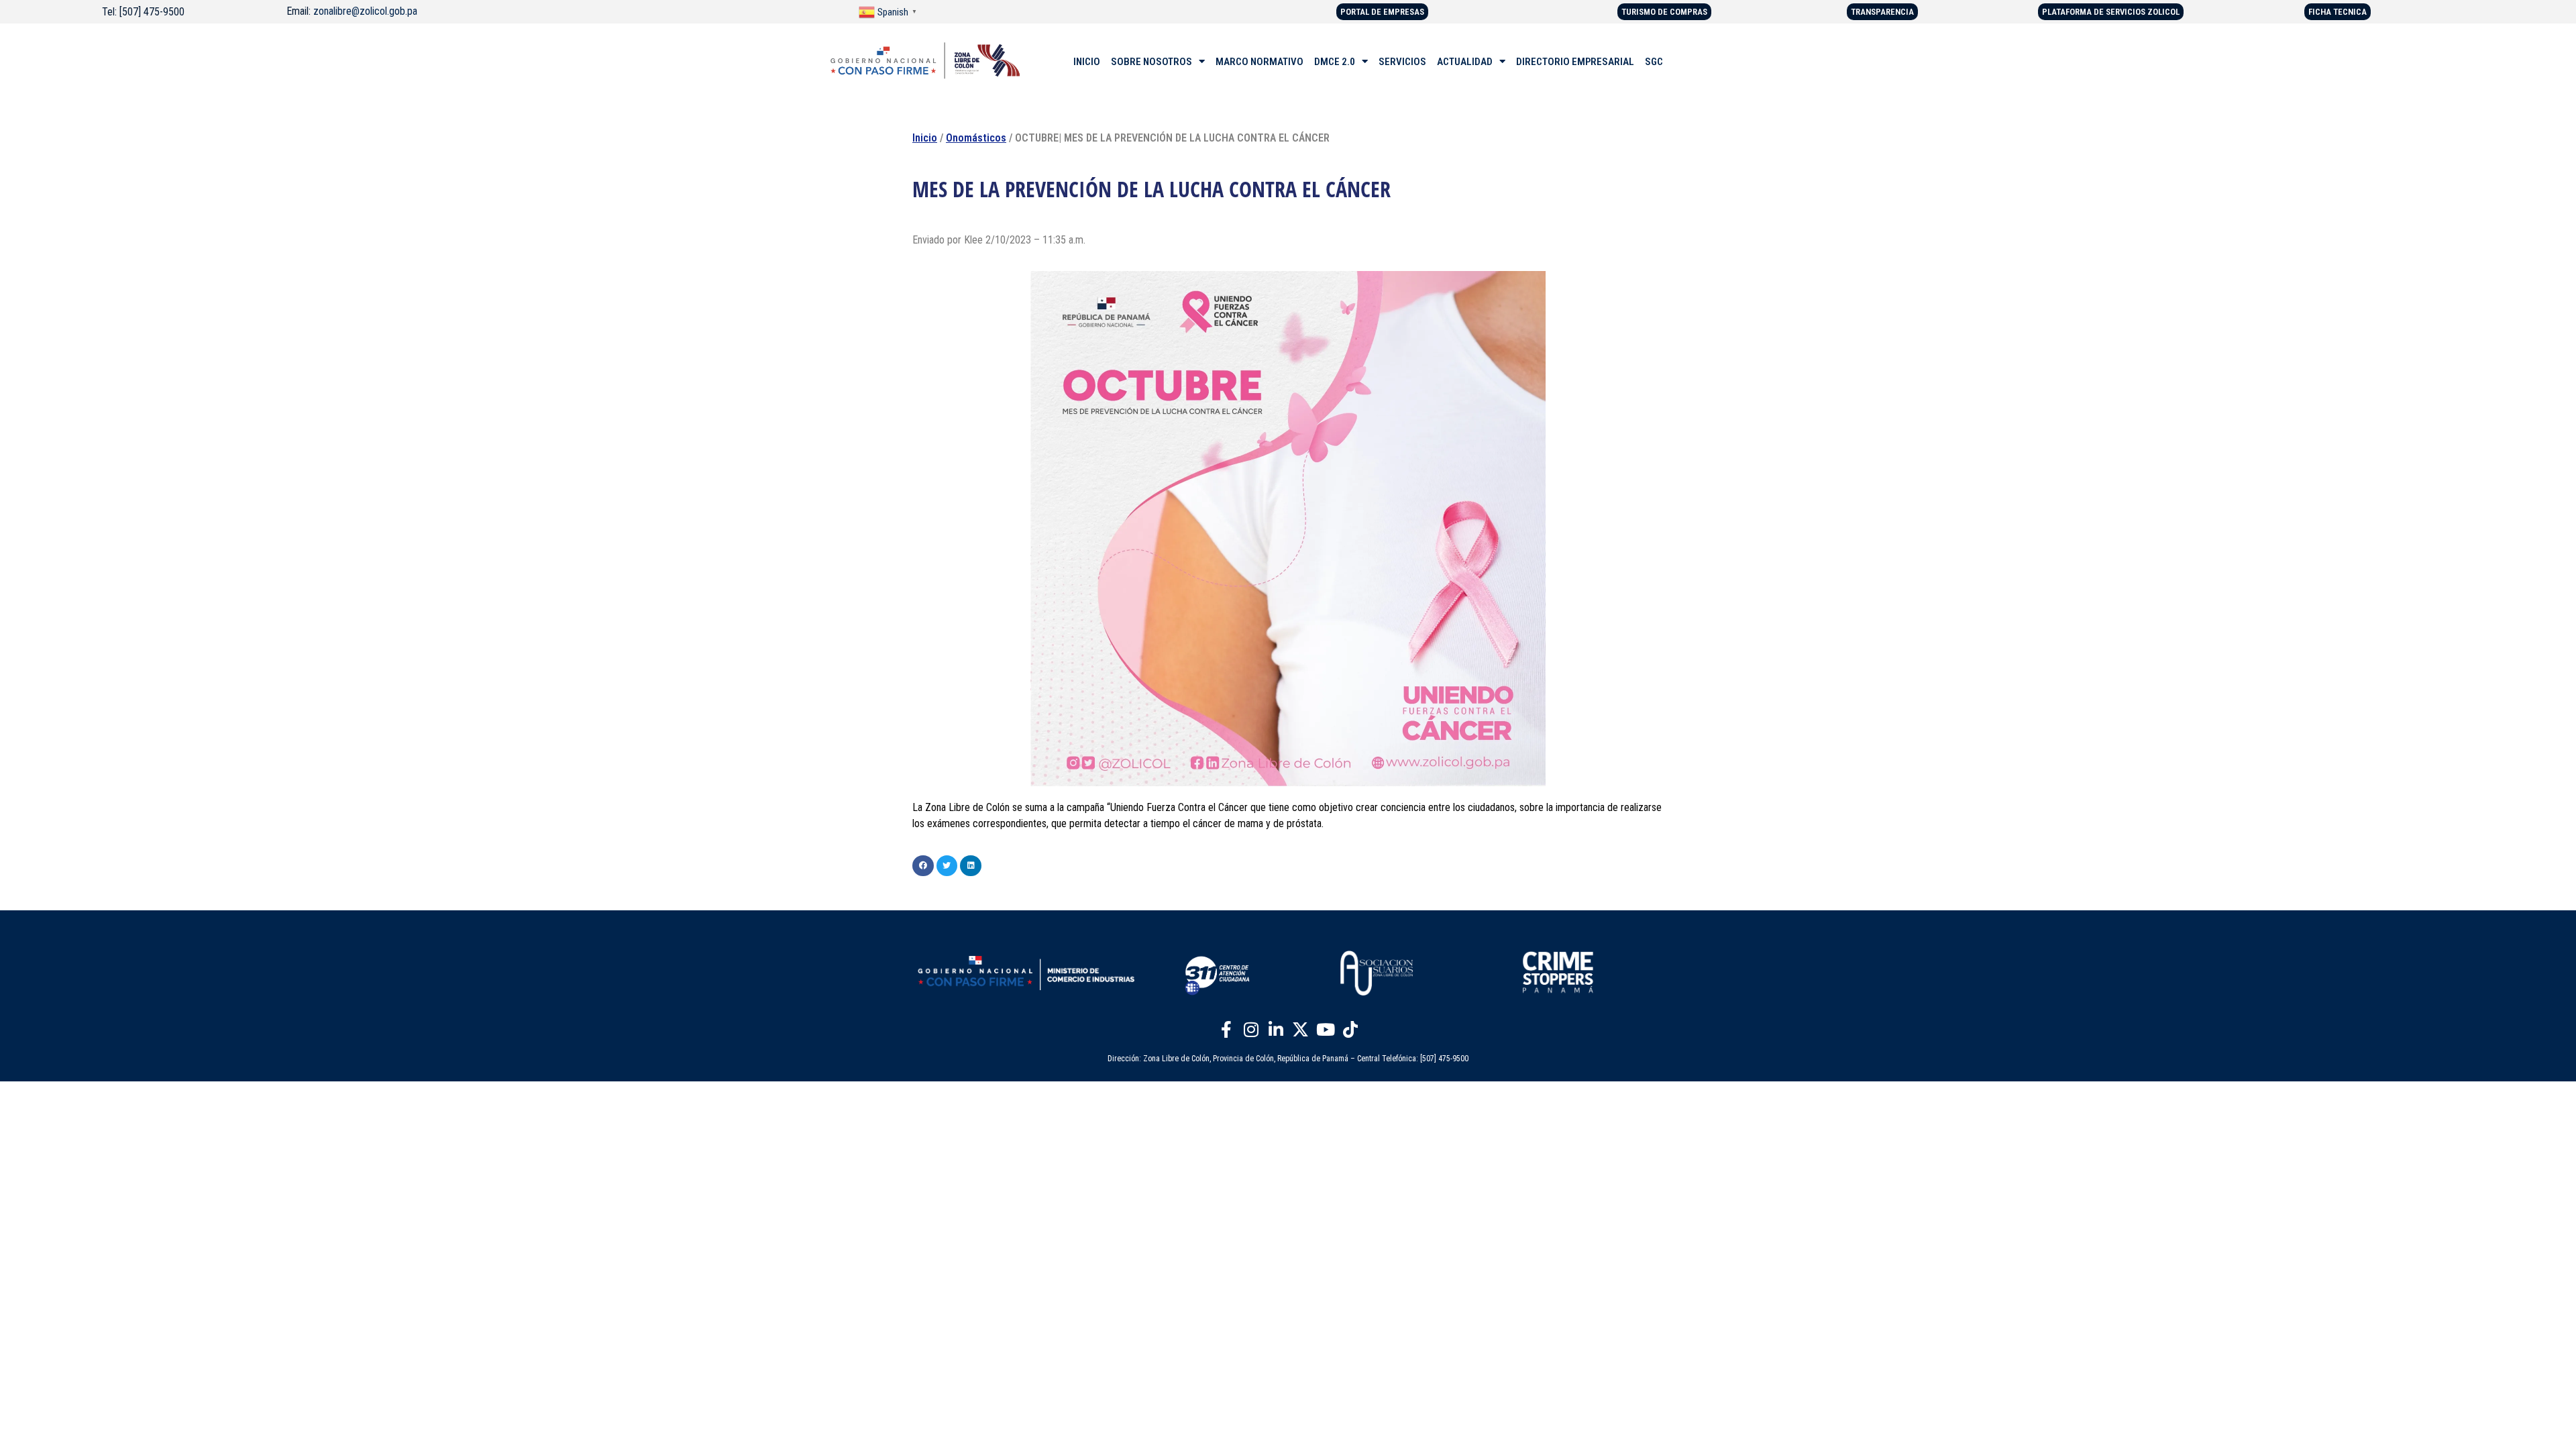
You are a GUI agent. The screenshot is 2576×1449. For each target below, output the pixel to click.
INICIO (1087, 62)
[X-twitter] (1301, 1029)
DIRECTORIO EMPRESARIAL (1575, 62)
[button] (923, 866)
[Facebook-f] (1226, 1029)
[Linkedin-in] (1276, 1029)
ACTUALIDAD (1465, 62)
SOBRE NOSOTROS (1151, 62)
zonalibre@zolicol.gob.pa (365, 11)
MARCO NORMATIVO (1259, 62)
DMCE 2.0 (1335, 62)
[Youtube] (1326, 1029)
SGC (1654, 62)
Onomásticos (976, 138)
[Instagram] (1251, 1029)
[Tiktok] (1350, 1029)
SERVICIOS (1402, 62)
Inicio (925, 138)
